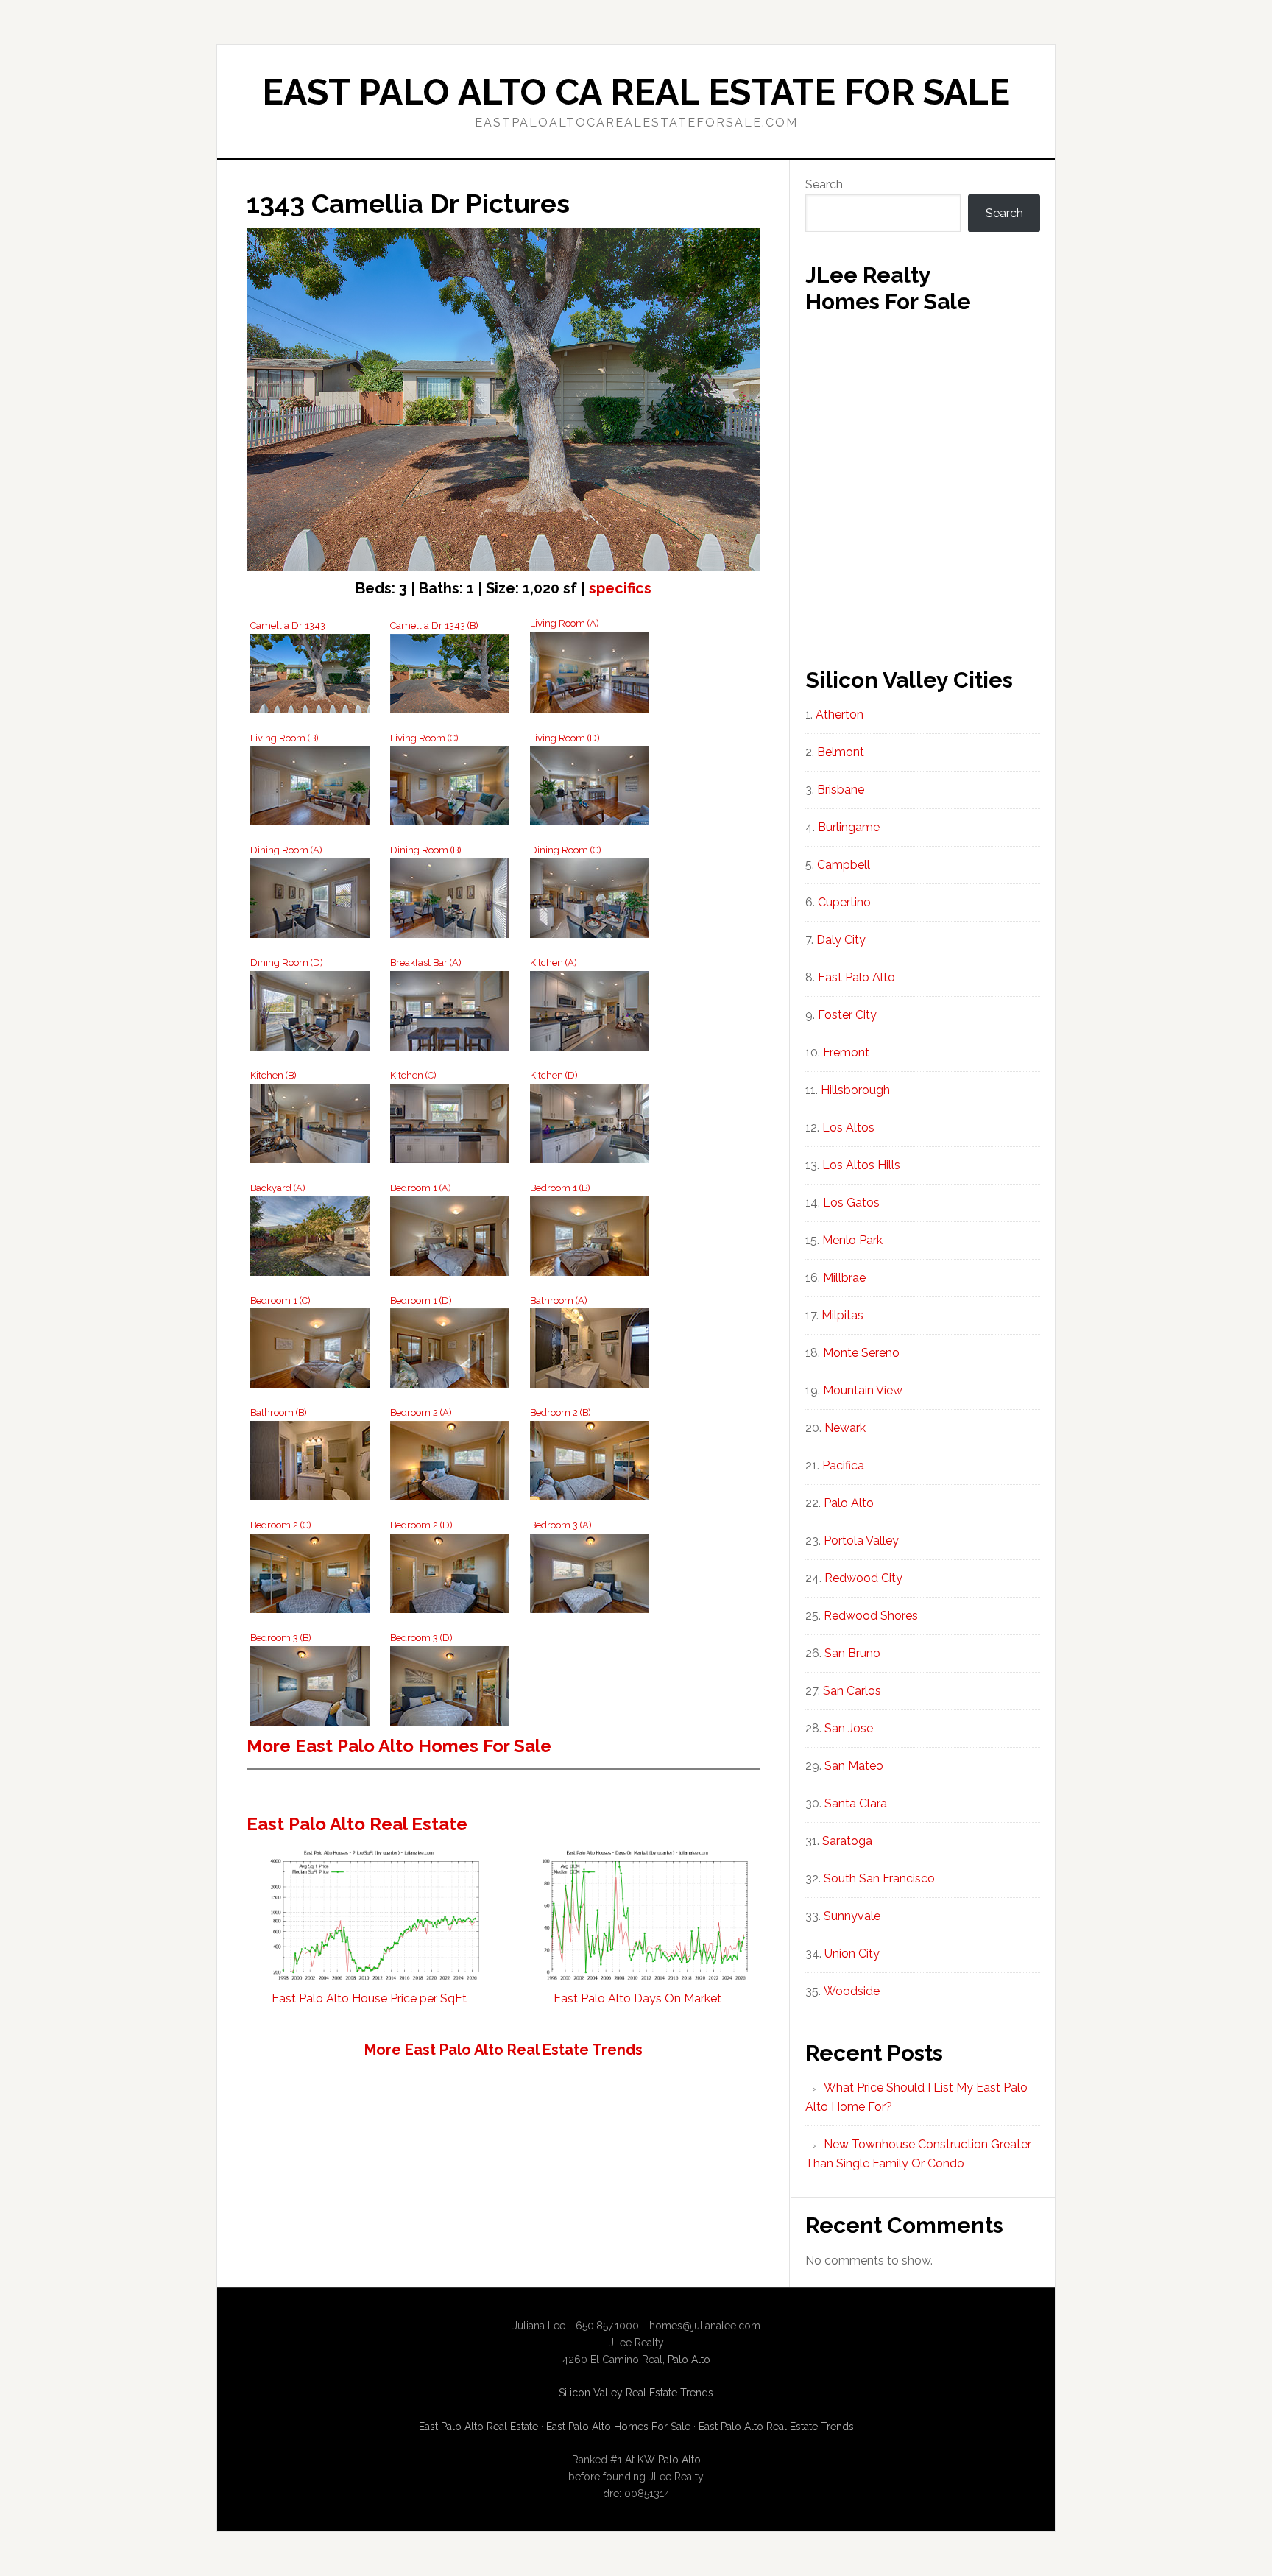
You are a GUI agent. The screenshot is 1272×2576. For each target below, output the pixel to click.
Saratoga (847, 1841)
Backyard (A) (278, 1188)
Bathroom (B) (279, 1412)
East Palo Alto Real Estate (357, 1824)
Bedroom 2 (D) (421, 1525)
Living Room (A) (565, 623)
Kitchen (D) (554, 1075)
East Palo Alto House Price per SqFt (369, 1998)
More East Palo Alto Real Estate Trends (504, 2050)
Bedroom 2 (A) (421, 1412)
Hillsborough (855, 1090)
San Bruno (852, 1653)
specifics (620, 588)
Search (824, 184)
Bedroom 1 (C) (280, 1301)
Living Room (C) (424, 738)
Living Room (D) (565, 738)
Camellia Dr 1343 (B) (434, 625)
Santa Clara (856, 1803)
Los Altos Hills (861, 1165)
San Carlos (852, 1691)
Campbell (844, 865)
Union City (852, 1954)
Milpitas (842, 1315)
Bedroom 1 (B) (560, 1188)
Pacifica (843, 1465)
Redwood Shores (871, 1616)
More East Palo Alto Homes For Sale (399, 1746)
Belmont (841, 752)
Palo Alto (849, 1503)
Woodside (852, 1991)
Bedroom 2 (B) (561, 1412)
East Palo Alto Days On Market (637, 1998)
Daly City (841, 940)
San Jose (849, 1728)
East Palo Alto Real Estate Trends (776, 2427)
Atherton (840, 714)
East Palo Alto (856, 977)
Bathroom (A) (559, 1301)
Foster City (847, 1015)
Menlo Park (852, 1240)
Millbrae (844, 1278)
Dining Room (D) (287, 963)
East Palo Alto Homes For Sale (618, 2427)
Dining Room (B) (426, 850)
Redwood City (863, 1578)
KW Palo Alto (669, 2460)
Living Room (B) (285, 738)
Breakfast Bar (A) (426, 963)
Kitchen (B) (273, 1075)
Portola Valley (861, 1541)
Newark (845, 1428)
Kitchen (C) (413, 1075)
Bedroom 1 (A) (421, 1188)
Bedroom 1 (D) (421, 1301)
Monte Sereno (861, 1353)
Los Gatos (851, 1203)
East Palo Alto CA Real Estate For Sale (636, 92)
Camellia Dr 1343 (288, 625)
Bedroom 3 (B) (281, 1638)
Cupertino (844, 902)
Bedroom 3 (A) (561, 1525)
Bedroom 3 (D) (421, 1638)
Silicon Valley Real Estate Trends (636, 2393)
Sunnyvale (852, 1916)
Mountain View (863, 1390)
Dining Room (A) (286, 850)
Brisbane (841, 790)
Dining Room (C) (566, 850)
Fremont (846, 1052)
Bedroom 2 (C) (281, 1525)
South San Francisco (879, 1878)
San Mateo (854, 1766)
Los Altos (848, 1128)
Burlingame (849, 827)
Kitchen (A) (554, 963)
